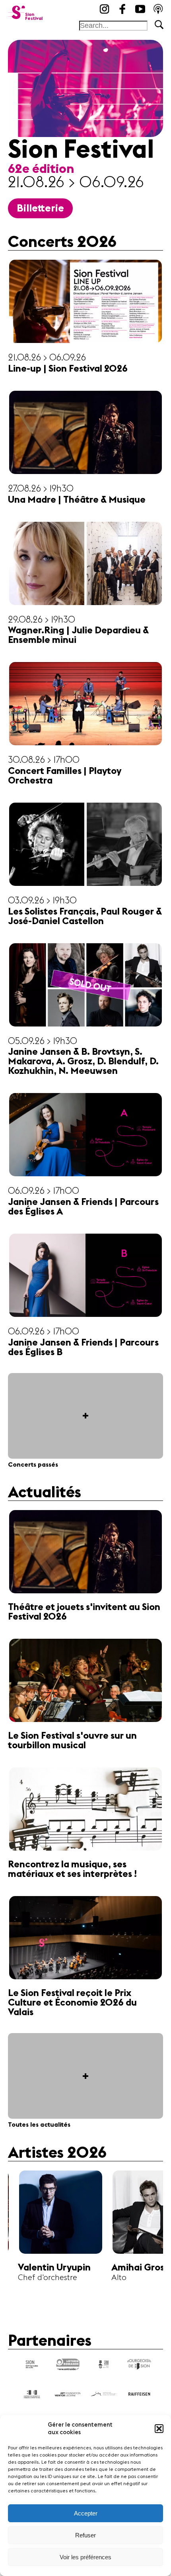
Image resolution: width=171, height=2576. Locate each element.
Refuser (85, 2535)
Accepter (86, 2513)
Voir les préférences (85, 2557)
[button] (159, 2429)
